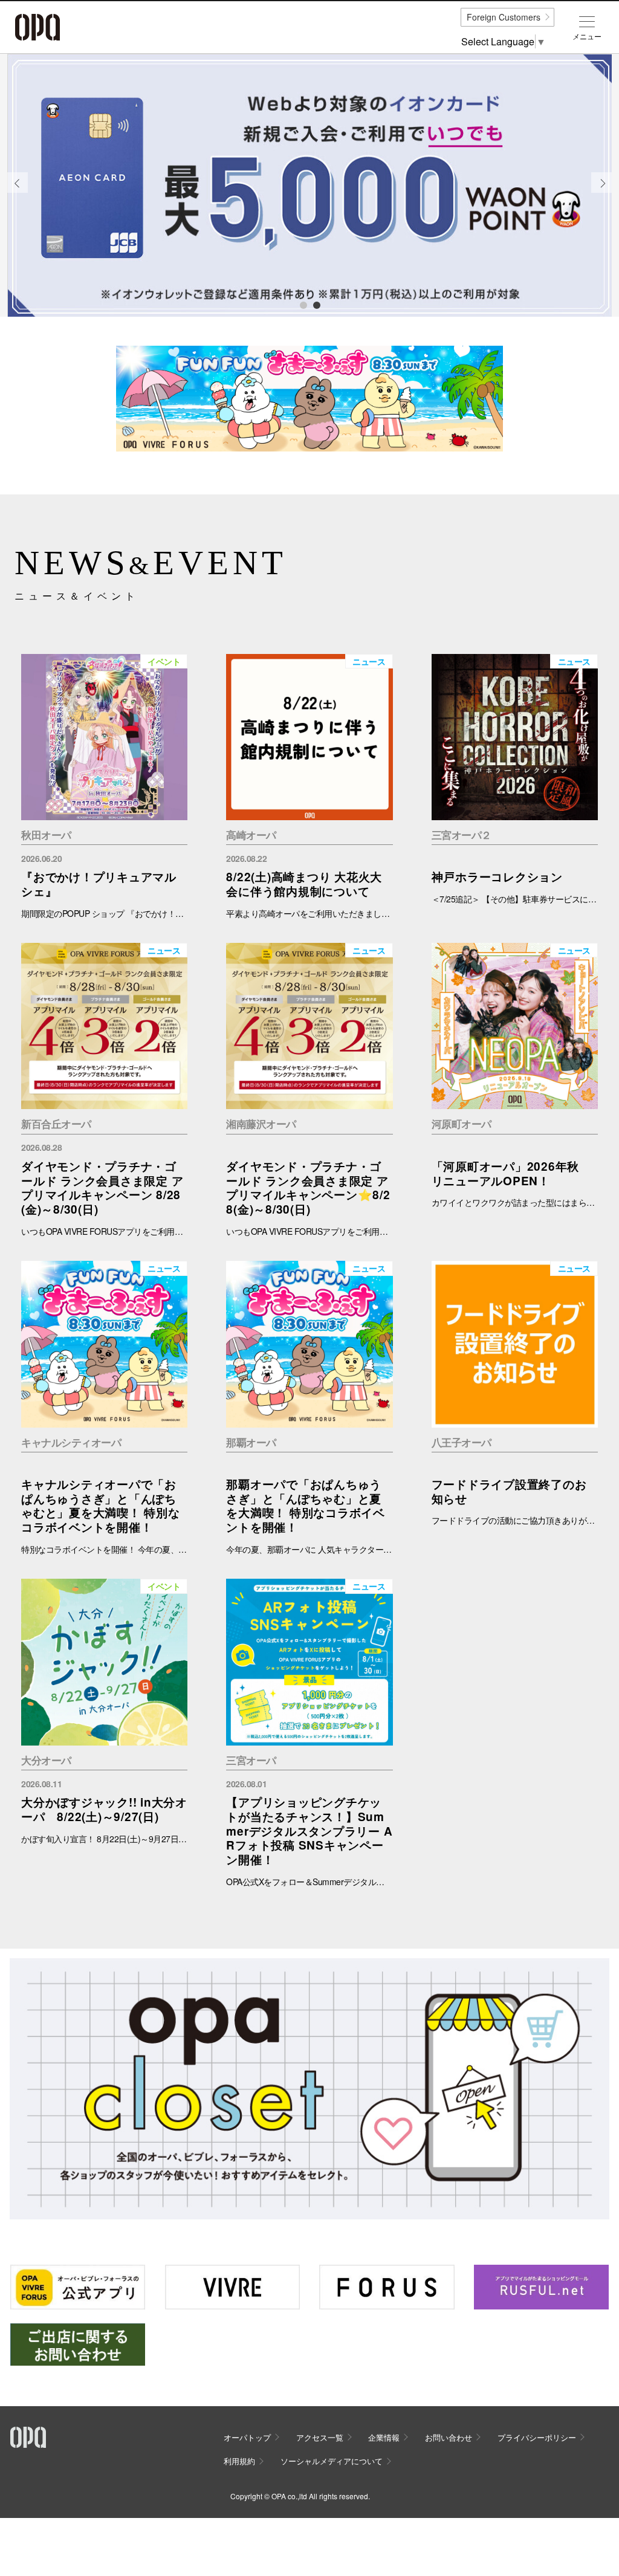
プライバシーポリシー (537, 2437)
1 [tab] (303, 305)
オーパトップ (247, 2437)
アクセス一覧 (320, 2437)
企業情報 (384, 2437)
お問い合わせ (449, 2437)
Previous (18, 192)
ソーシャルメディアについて (332, 2461)
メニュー (587, 36)
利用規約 (239, 2461)
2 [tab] (316, 305)
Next (602, 192)
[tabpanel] (309, 186)
